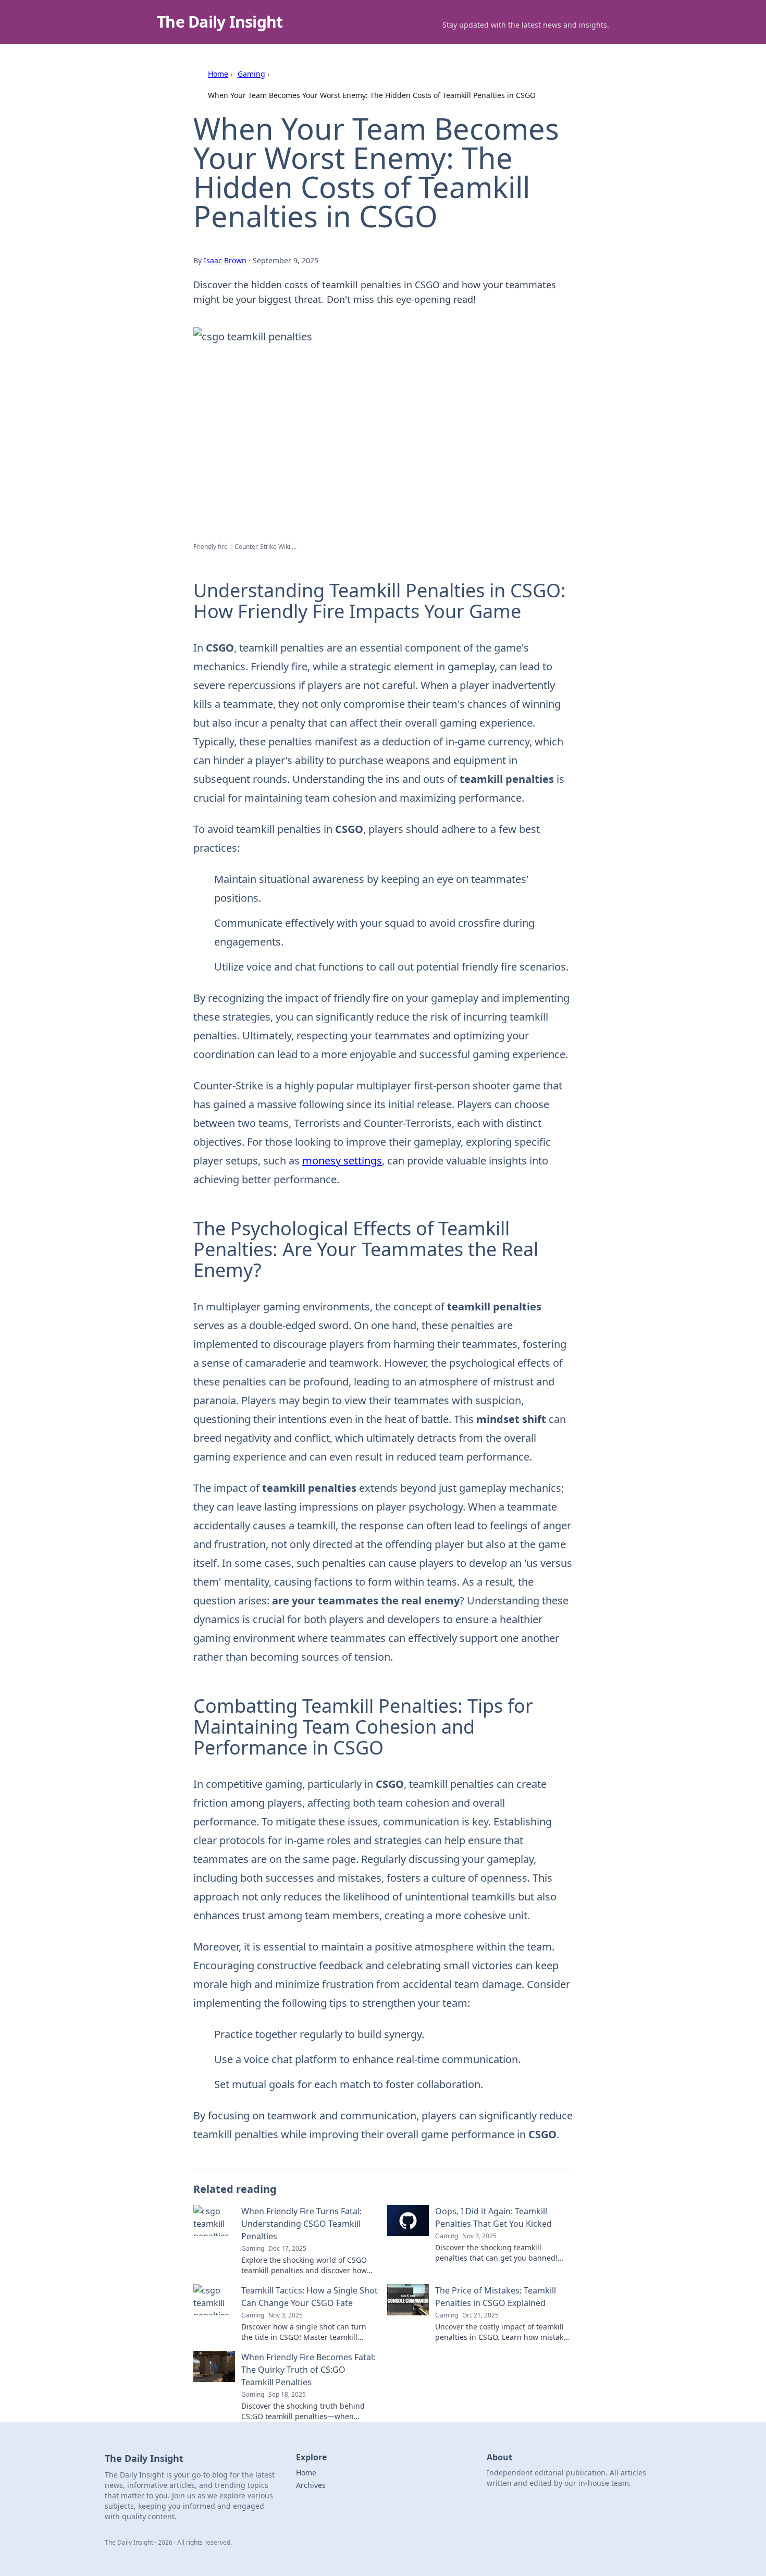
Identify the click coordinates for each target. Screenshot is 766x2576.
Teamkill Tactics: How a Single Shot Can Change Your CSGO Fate (310, 2297)
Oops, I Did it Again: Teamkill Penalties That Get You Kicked (493, 2217)
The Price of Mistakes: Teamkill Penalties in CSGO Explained (496, 2297)
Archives (311, 2485)
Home (218, 74)
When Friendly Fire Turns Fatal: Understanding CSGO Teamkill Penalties (301, 2224)
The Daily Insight (220, 22)
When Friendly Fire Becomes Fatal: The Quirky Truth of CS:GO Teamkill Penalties (308, 2370)
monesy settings (342, 1161)
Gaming (251, 74)
